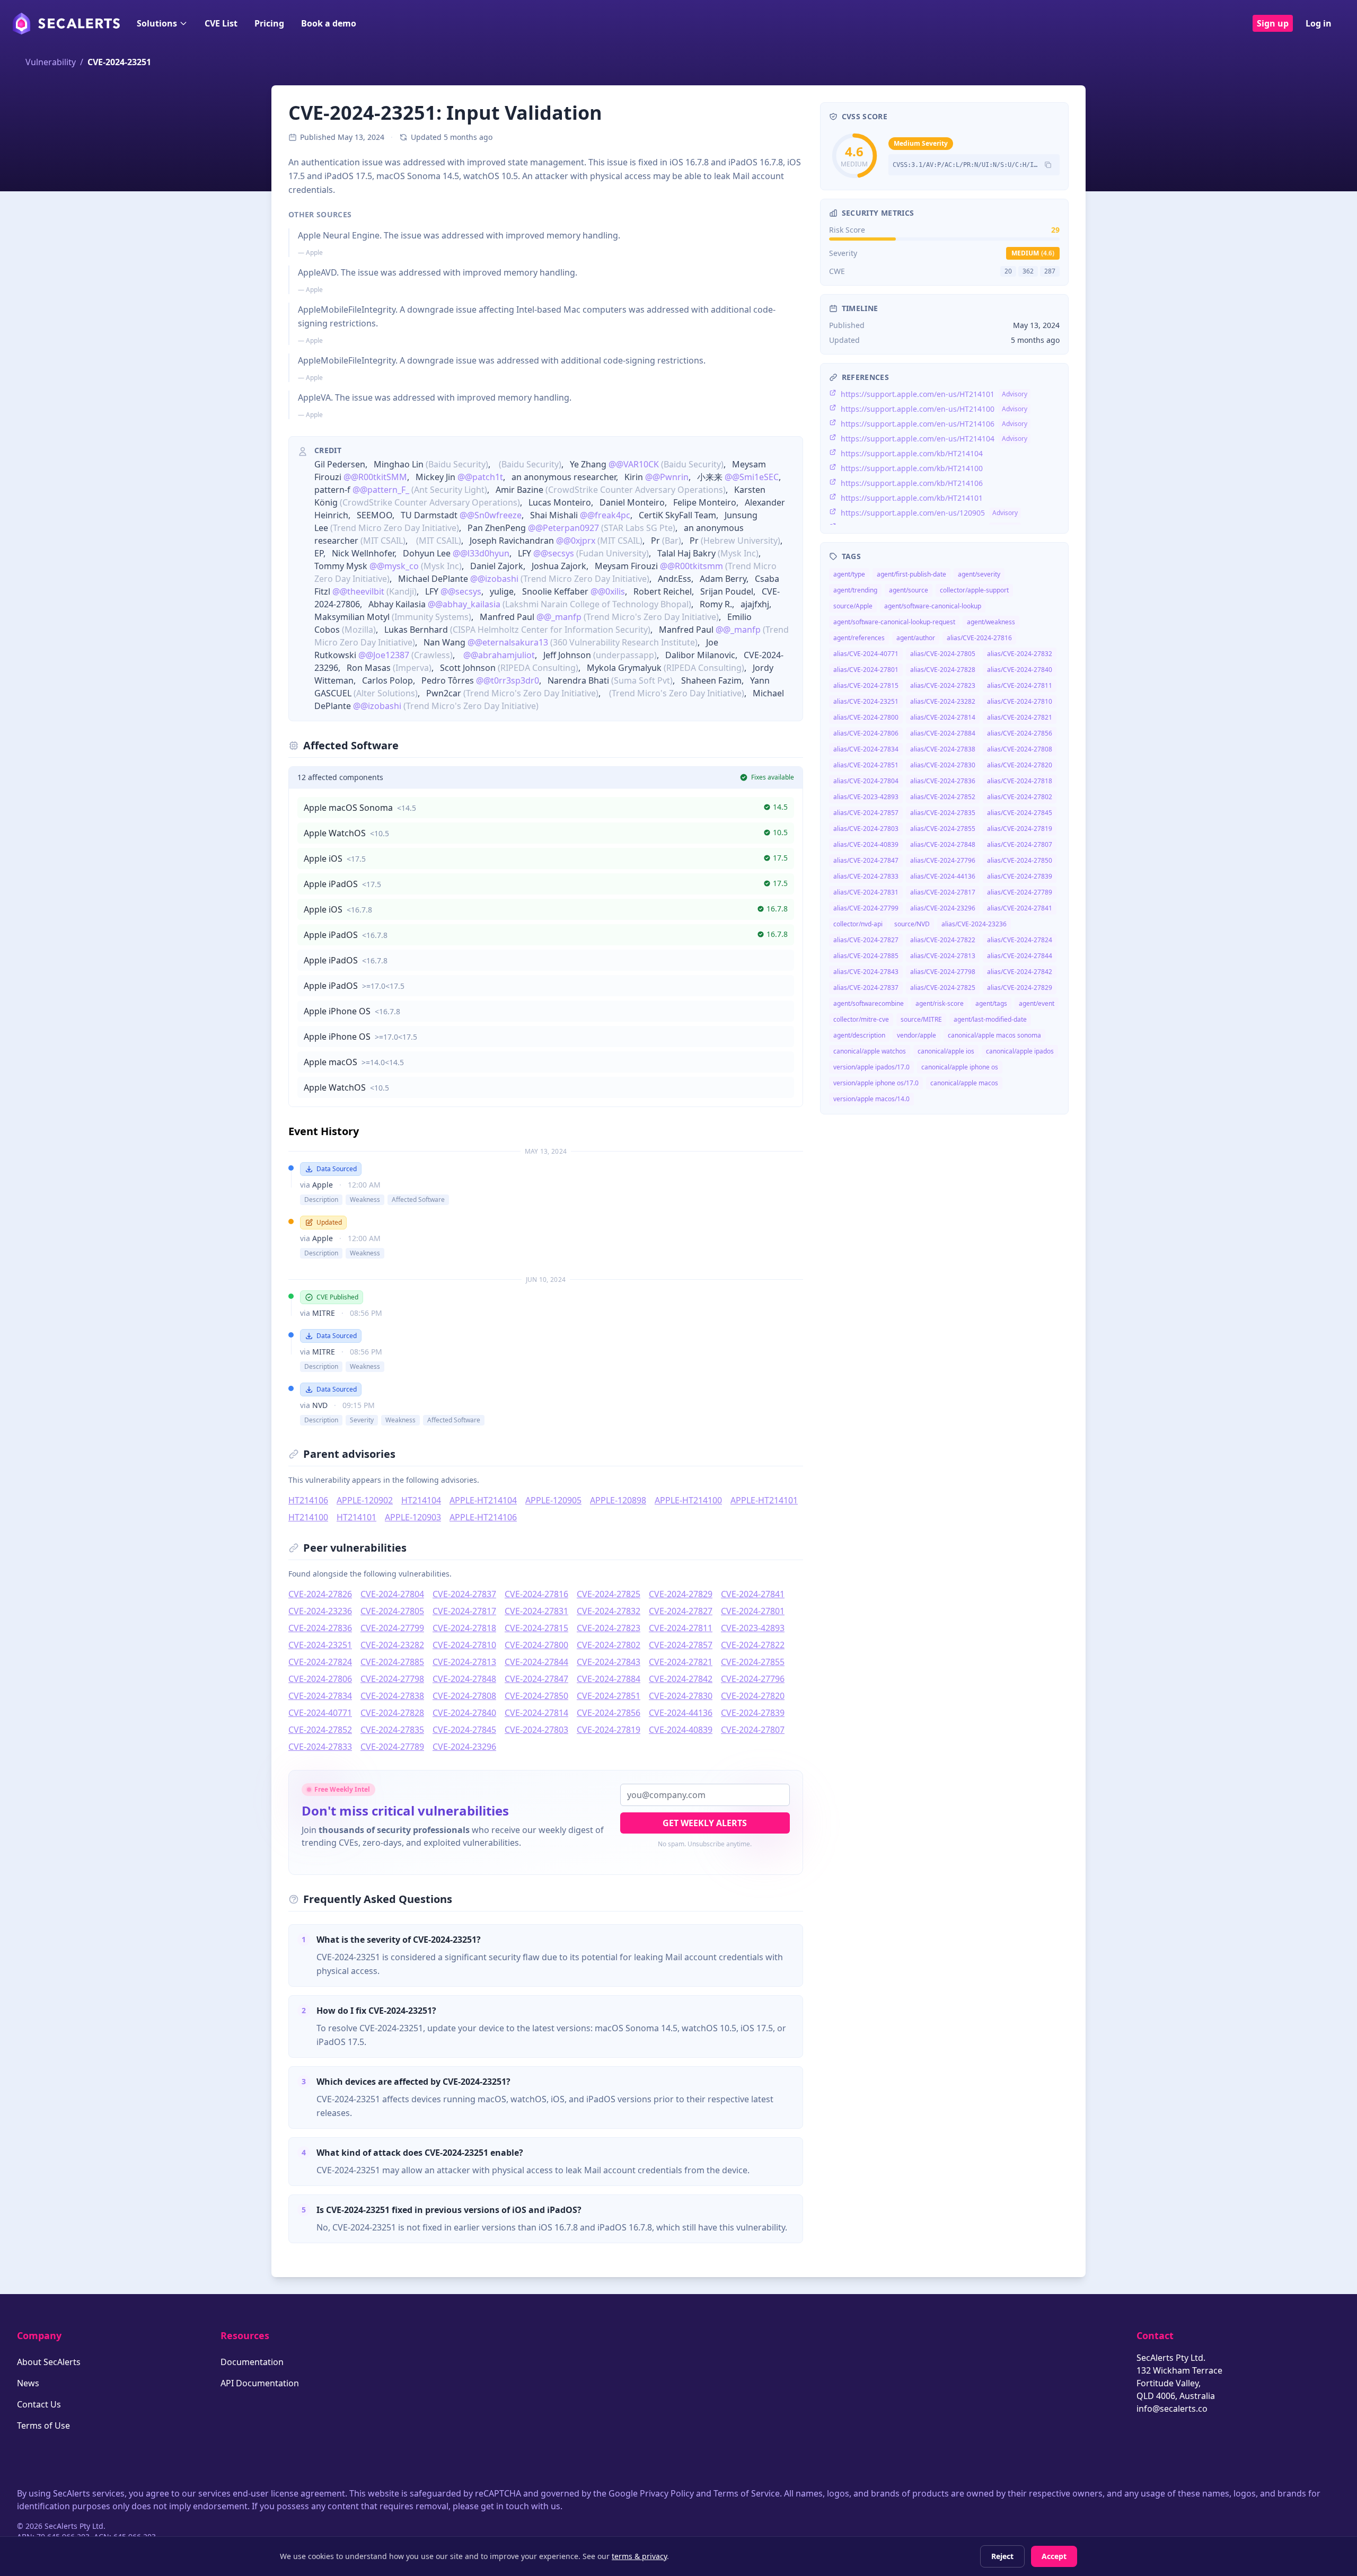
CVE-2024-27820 (753, 1696)
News (28, 2383)
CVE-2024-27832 (609, 1611)
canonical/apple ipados (1020, 1051)
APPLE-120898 (618, 1500)
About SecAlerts (49, 2362)
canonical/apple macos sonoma (994, 1035)
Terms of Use (43, 2425)
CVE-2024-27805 (392, 1611)
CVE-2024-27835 (392, 1730)
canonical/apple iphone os (960, 1067)
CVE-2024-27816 (536, 1594)
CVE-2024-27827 (681, 1611)
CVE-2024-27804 (392, 1594)
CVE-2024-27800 (536, 1645)
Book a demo (329, 23)
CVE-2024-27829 (681, 1594)
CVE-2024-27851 (609, 1696)
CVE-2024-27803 (536, 1730)
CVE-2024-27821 (681, 1662)
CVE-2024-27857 (681, 1645)
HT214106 (308, 1500)
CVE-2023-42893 (753, 1628)
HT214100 (308, 1517)
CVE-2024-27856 (609, 1713)
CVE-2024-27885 (392, 1662)
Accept (1054, 2556)
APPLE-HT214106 (483, 1517)
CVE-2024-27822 (753, 1645)
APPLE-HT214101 (764, 1500)
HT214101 (356, 1517)
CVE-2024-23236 (320, 1611)
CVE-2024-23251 (320, 1645)
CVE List (221, 23)
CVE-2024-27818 (464, 1628)
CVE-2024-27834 (320, 1696)
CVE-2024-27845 (464, 1730)
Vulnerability (51, 62)
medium (1033, 253)
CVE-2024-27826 (320, 1594)
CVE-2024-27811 (681, 1628)
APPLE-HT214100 (688, 1500)
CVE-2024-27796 (753, 1679)
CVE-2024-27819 (609, 1730)
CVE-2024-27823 (609, 1628)
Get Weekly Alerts (705, 1823)
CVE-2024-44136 (681, 1713)
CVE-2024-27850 (536, 1696)
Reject (1002, 2556)
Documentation (252, 2362)
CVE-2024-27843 (609, 1662)
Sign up (1273, 23)
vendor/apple (917, 1035)
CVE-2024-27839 (753, 1713)
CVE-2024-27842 (681, 1679)
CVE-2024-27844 (536, 1662)
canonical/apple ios (946, 1051)
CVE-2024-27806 (320, 1679)
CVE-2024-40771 (320, 1713)
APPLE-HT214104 (483, 1500)
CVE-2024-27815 (536, 1628)
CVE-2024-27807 (753, 1730)
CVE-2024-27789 (392, 1747)
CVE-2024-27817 (464, 1611)
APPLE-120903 (413, 1517)
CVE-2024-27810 (464, 1645)
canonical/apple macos (964, 1083)
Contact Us (39, 2404)
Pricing (269, 23)
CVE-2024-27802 (609, 1645)
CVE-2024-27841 (753, 1594)
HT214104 (421, 1500)
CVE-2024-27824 (320, 1662)
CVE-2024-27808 (464, 1696)
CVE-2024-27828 (392, 1713)
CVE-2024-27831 (536, 1611)
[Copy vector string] (1048, 165)
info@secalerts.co (1172, 2409)
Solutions (157, 23)
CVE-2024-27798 (392, 1679)
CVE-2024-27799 (392, 1628)
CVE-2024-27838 (392, 1696)
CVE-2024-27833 (320, 1747)
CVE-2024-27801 (753, 1611)
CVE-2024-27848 (464, 1679)
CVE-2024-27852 (320, 1730)
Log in (1319, 23)
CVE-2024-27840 (464, 1713)
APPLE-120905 (553, 1500)
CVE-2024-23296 (464, 1747)
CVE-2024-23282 (392, 1645)
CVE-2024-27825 (609, 1594)
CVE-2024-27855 (753, 1662)
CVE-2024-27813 (464, 1662)
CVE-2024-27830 (681, 1696)
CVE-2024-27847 (536, 1679)
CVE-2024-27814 (536, 1713)
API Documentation (260, 2383)
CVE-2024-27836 (320, 1628)
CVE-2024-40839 (681, 1730)
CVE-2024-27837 (464, 1594)
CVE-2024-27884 (609, 1679)
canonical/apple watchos (870, 1051)
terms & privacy (639, 2556)
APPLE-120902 (365, 1500)
